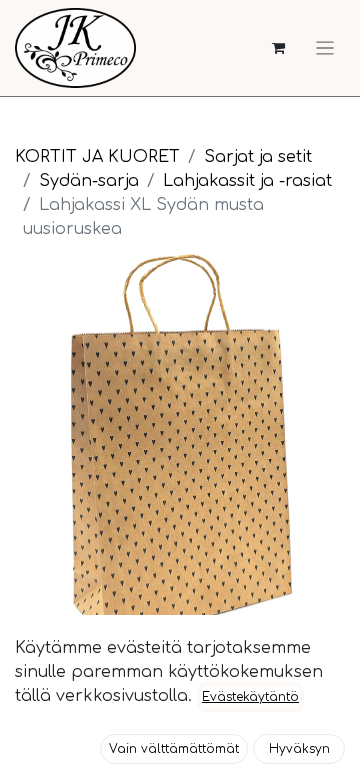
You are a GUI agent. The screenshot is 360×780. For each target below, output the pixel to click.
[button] (174, 749)
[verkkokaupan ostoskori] (278, 48)
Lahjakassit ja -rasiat (247, 181)
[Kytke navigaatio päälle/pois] (325, 48)
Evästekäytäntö (250, 697)
